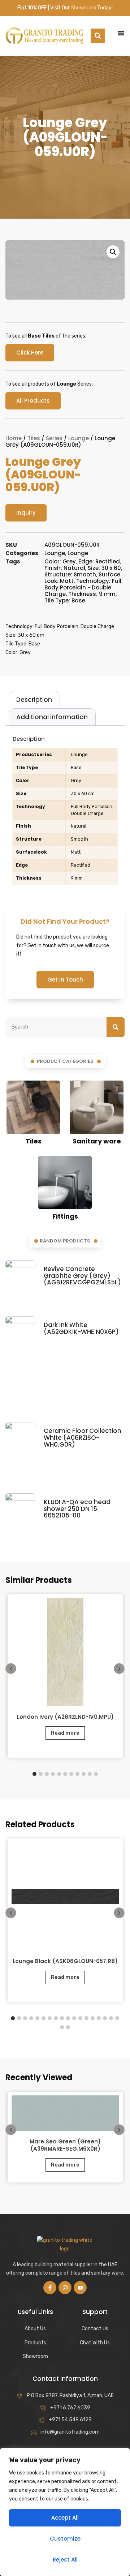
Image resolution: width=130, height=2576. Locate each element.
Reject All (65, 2560)
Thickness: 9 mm (92, 594)
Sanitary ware (97, 1141)
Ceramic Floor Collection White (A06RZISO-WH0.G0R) (83, 1437)
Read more (65, 1733)
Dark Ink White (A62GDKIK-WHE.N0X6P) (81, 1328)
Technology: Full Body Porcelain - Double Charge (83, 587)
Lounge (79, 438)
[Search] (116, 1027)
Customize (65, 2539)
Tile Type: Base (65, 600)
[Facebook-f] (50, 2288)
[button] (98, 36)
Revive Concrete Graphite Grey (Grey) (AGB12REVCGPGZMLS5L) (82, 1276)
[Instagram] (65, 2288)
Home (14, 438)
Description (34, 700)
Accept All (65, 2518)
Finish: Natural (65, 568)
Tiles (34, 438)
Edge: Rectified (99, 561)
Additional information (52, 717)
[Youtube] (80, 2288)
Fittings (65, 1216)
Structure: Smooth (70, 574)
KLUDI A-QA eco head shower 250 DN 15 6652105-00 (77, 1509)
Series (54, 438)
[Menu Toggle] (121, 33)
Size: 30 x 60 (104, 568)
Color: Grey (60, 561)
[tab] (34, 700)
